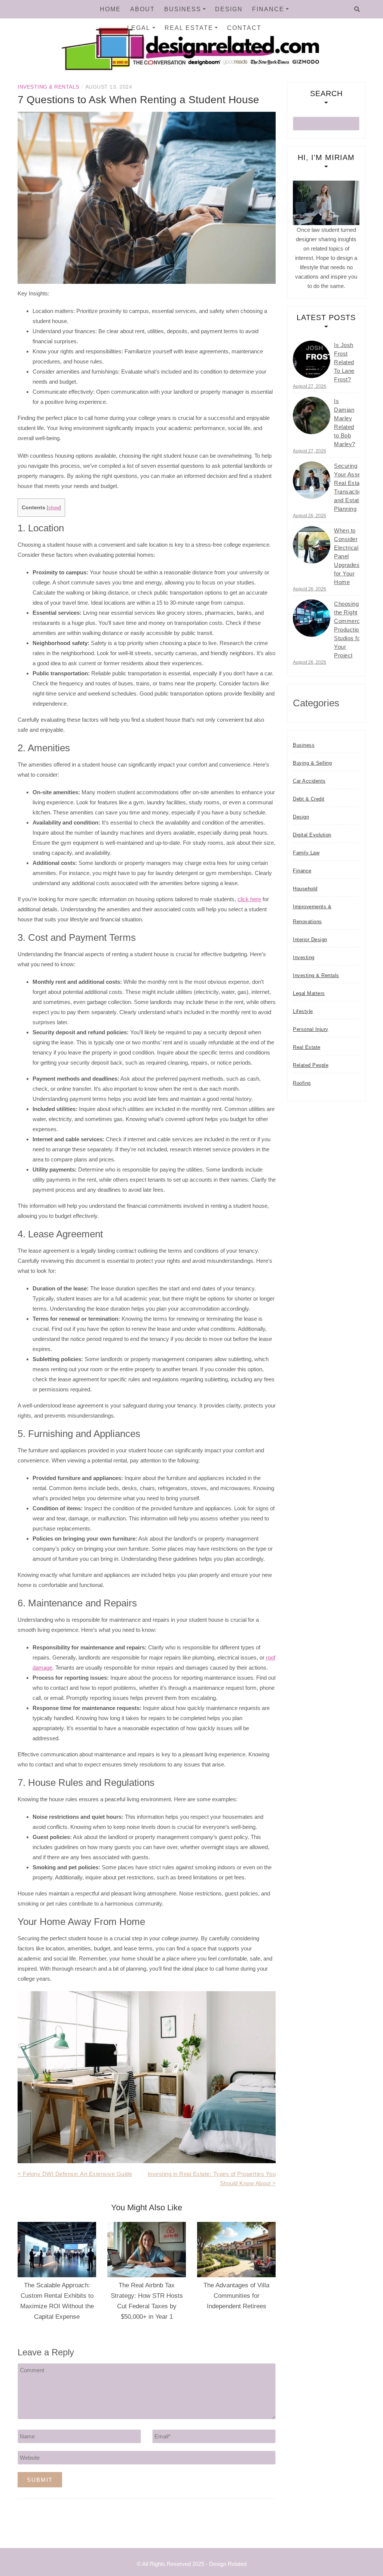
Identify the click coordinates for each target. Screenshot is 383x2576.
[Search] (357, 9)
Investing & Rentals (48, 87)
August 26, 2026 (310, 516)
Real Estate (189, 28)
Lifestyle (303, 1011)
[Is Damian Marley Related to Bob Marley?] (312, 415)
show (54, 508)
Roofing (302, 1083)
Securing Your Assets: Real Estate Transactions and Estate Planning (351, 487)
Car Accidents (309, 781)
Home (110, 9)
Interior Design (310, 939)
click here (249, 899)
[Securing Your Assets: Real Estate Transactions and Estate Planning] (312, 480)
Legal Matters (309, 993)
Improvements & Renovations (312, 914)
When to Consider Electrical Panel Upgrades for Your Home (347, 556)
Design (229, 9)
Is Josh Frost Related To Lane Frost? (344, 362)
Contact (244, 28)
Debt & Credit (309, 799)
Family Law (306, 853)
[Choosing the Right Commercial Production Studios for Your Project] (312, 618)
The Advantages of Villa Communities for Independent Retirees (236, 2296)
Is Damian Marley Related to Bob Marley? (345, 423)
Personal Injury (311, 1029)
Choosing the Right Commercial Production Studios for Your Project (350, 630)
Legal (139, 28)
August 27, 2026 (310, 386)
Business (183, 9)
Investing (304, 957)
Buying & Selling (312, 763)
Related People (311, 1065)
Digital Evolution (312, 835)
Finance (268, 9)
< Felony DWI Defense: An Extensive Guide (75, 2174)
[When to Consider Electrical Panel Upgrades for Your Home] (312, 545)
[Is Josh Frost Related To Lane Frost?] (312, 359)
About (143, 9)
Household (305, 889)
